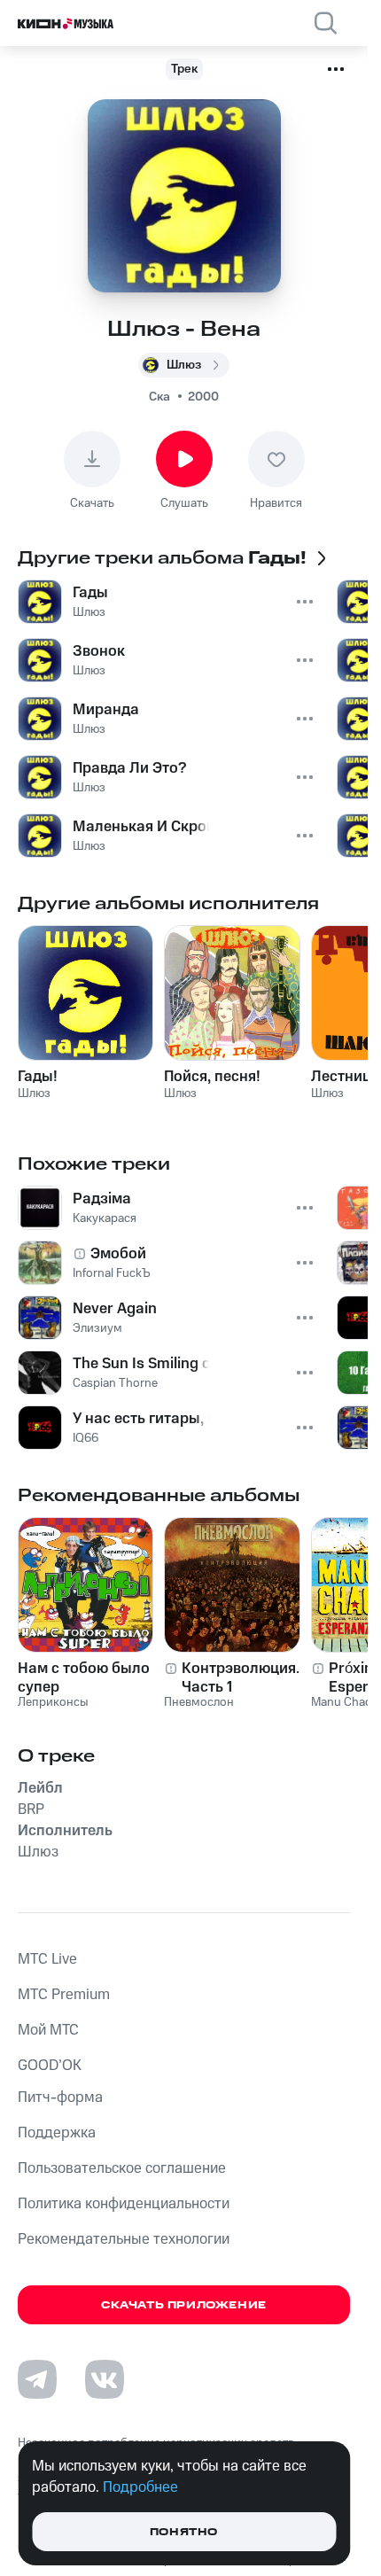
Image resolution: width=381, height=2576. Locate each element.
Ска (159, 397)
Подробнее (140, 2487)
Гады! (38, 1077)
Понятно (184, 2532)
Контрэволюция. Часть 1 (241, 1677)
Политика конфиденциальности (124, 2204)
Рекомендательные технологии (124, 2239)
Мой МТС (48, 2030)
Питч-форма (60, 2097)
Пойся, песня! (212, 1077)
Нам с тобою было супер (84, 1677)
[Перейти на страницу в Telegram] (37, 2379)
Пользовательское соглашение (122, 2168)
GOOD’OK (50, 2066)
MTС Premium (64, 1995)
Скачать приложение (184, 2305)
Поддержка (57, 2133)
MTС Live (47, 1959)
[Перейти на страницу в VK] (105, 2379)
